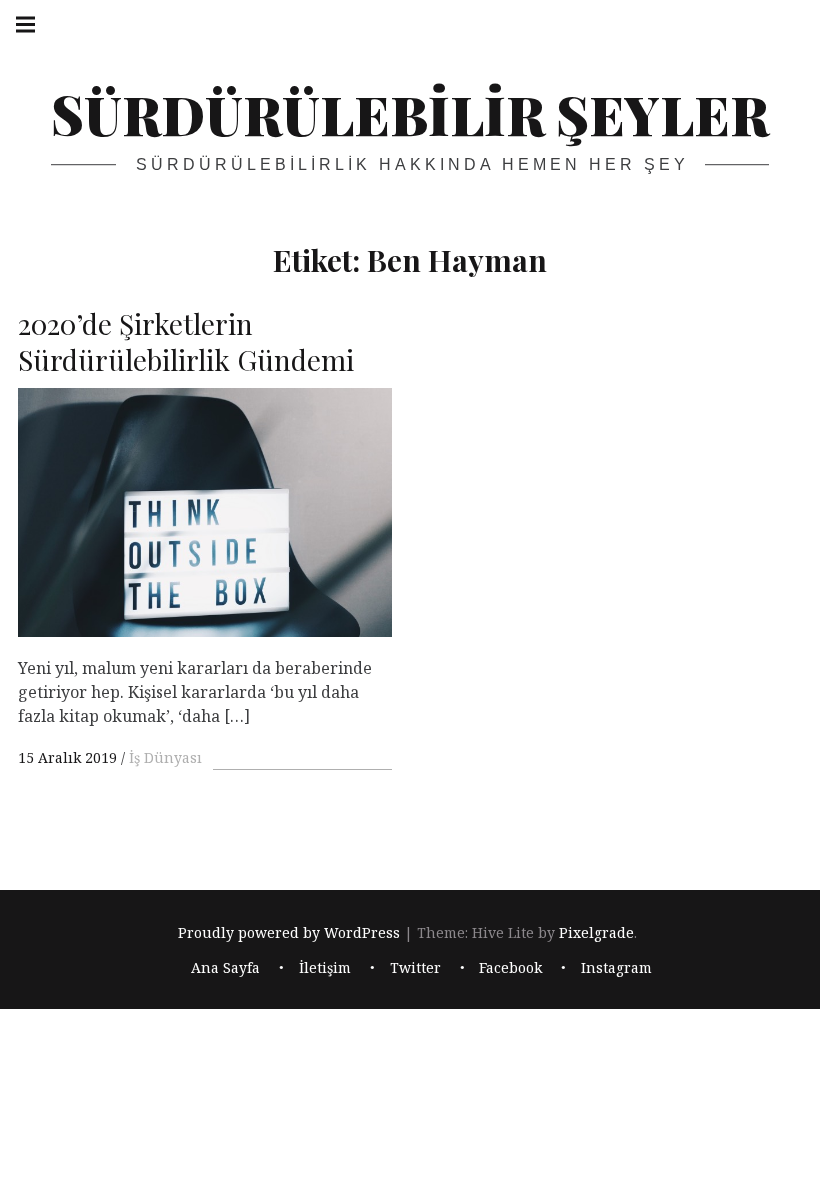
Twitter (415, 967)
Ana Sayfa (225, 967)
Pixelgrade (596, 933)
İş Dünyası (165, 757)
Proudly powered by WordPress (289, 933)
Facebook (510, 967)
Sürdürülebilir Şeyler (410, 114)
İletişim (325, 967)
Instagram (616, 967)
